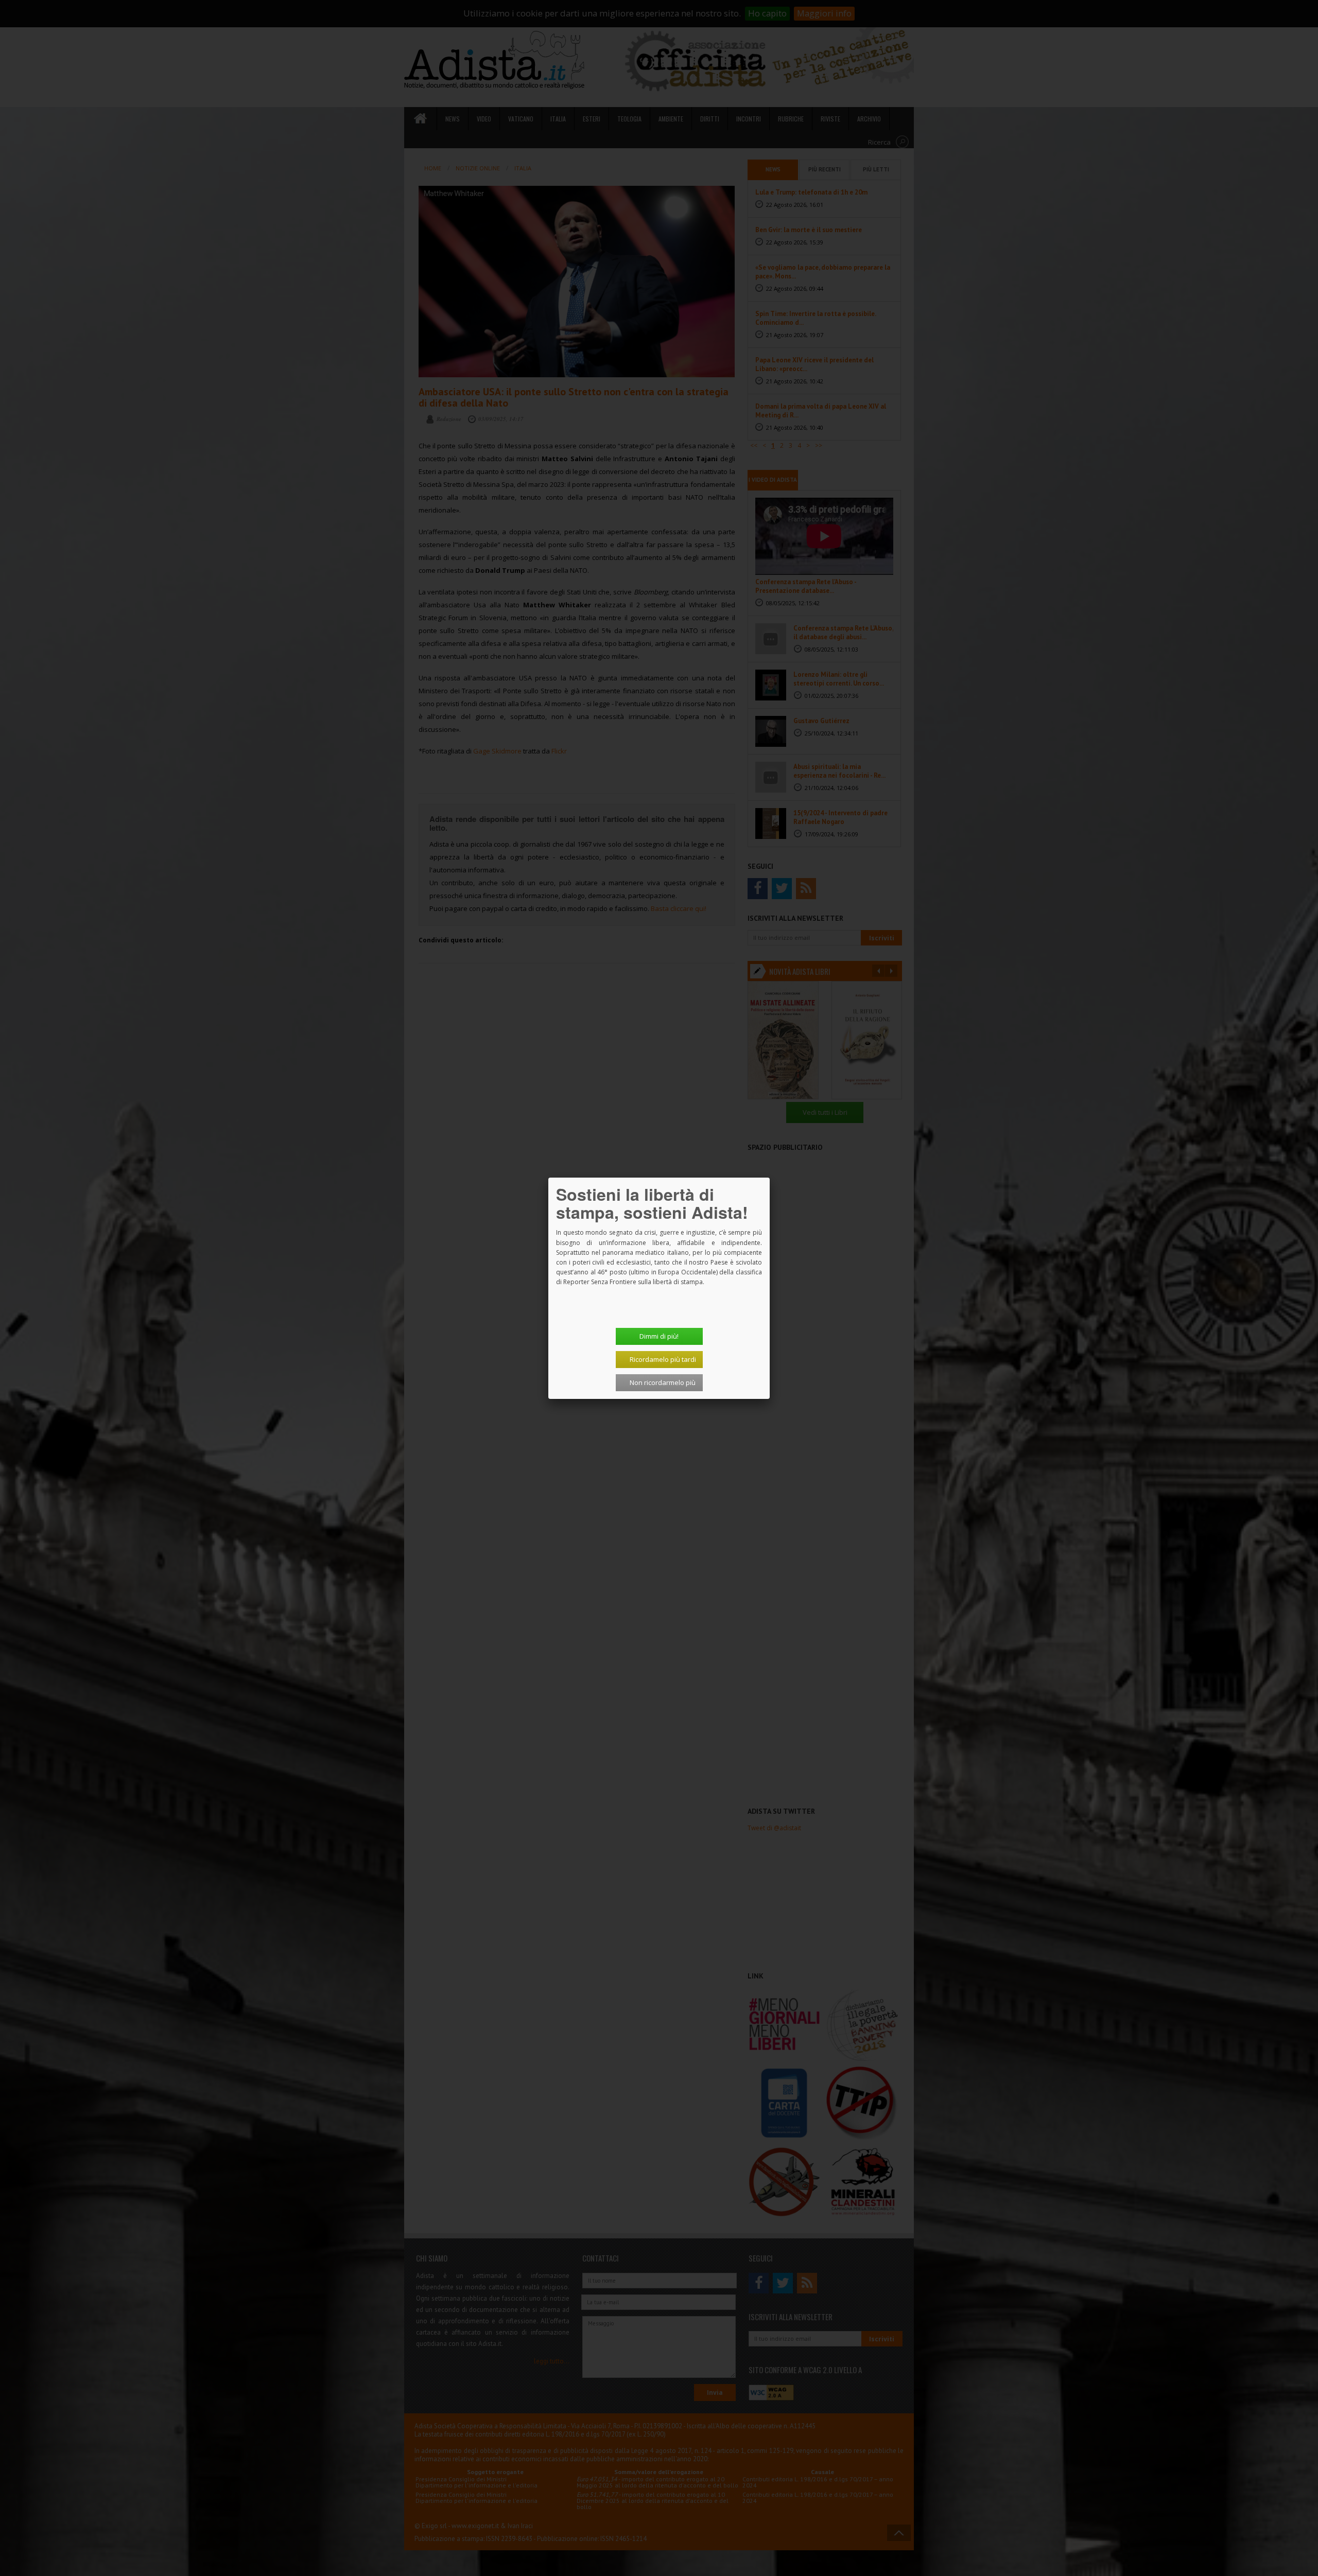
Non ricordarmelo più (663, 1382)
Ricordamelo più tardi (663, 1359)
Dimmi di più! (659, 1336)
